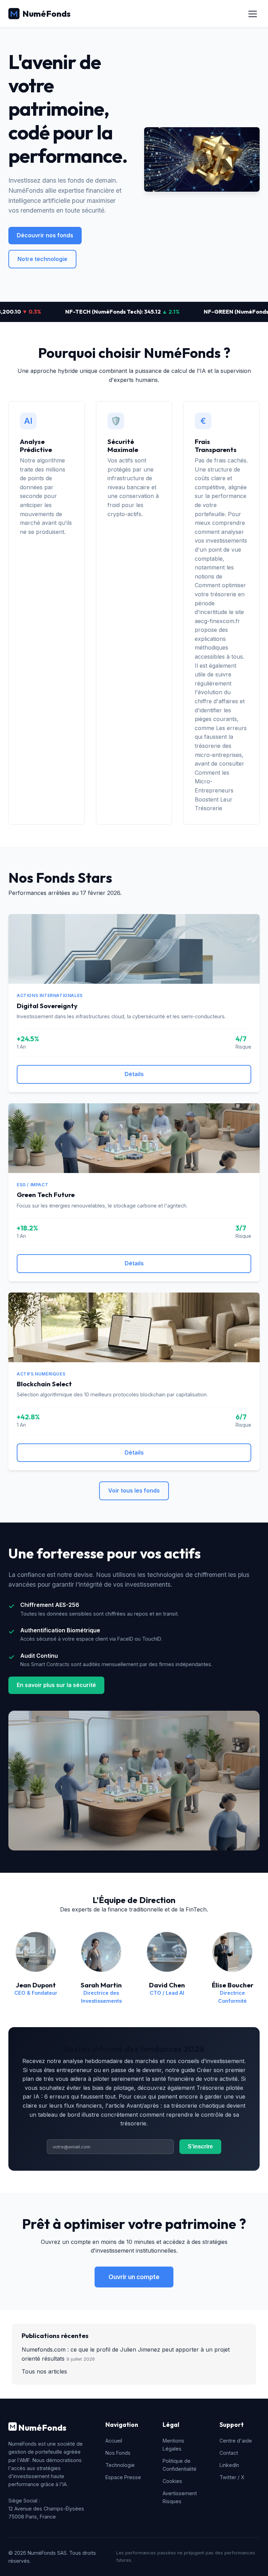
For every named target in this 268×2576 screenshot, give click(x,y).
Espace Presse (123, 2477)
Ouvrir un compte (134, 2277)
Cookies (172, 2481)
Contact (229, 2453)
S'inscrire (200, 2146)
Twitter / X (232, 2477)
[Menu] (253, 14)
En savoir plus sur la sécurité (56, 1685)
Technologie (120, 2465)
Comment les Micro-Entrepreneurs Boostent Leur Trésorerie (214, 790)
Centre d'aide (236, 2441)
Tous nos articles (44, 2371)
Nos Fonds (118, 2453)
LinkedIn (229, 2465)
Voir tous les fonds (134, 1490)
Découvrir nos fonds (45, 235)
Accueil (114, 2441)
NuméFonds (46, 14)
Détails (134, 1074)
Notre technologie (42, 259)
